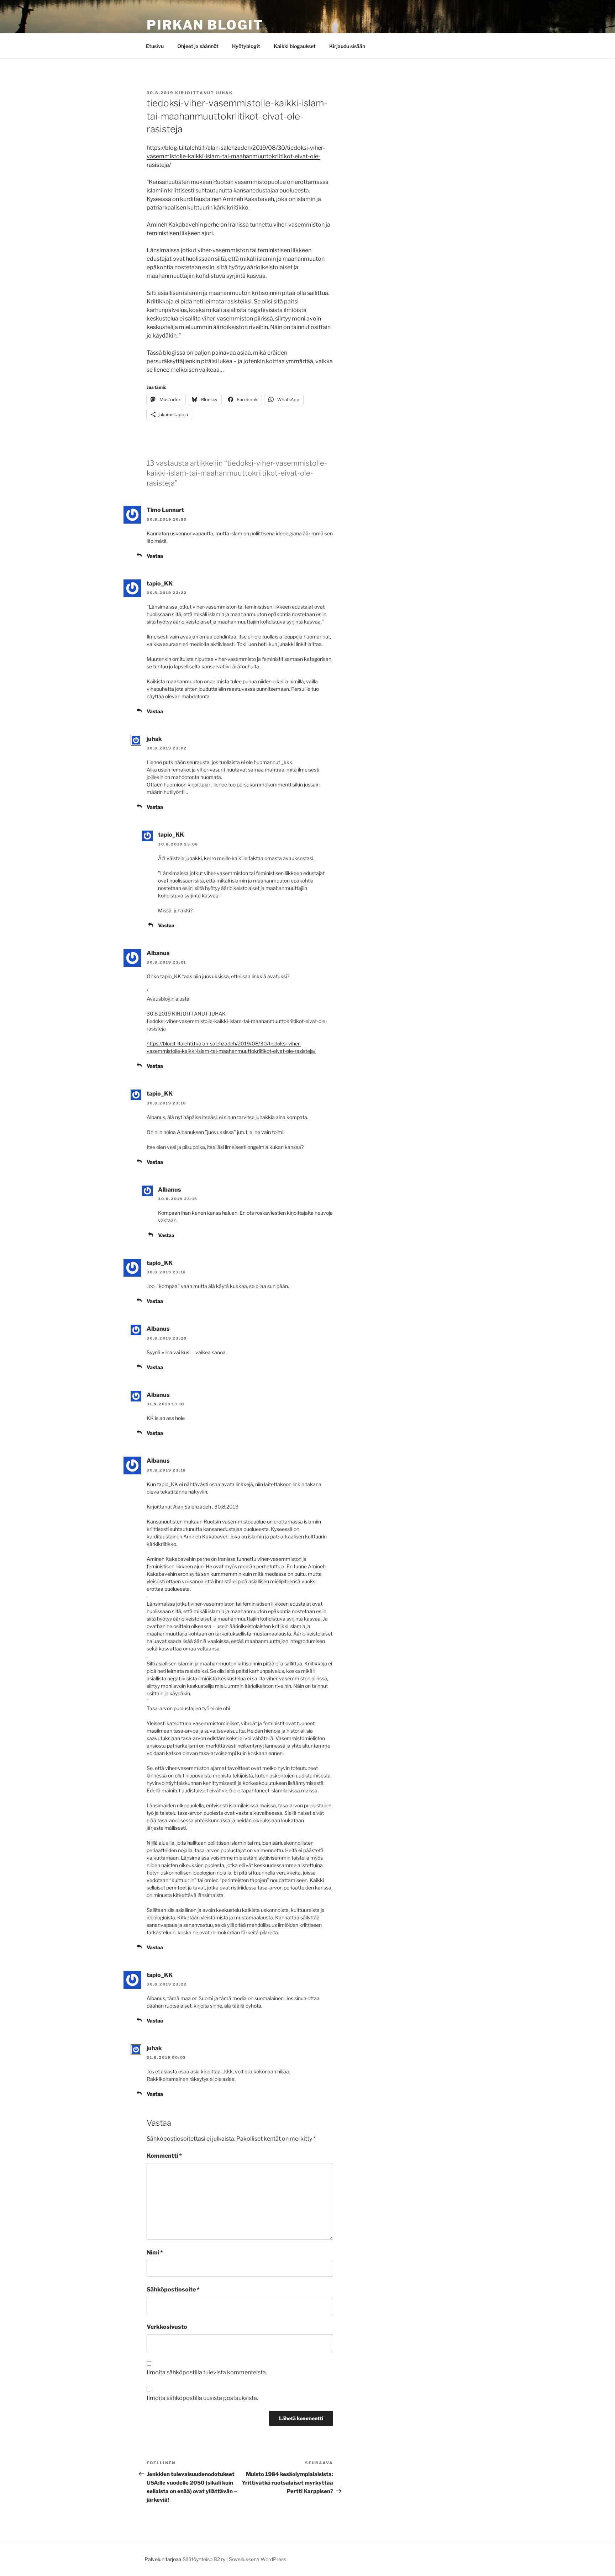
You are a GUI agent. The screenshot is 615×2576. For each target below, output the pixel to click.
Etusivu (155, 46)
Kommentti (164, 2156)
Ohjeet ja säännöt (198, 46)
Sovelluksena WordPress (257, 2559)
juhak (224, 93)
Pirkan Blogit (205, 25)
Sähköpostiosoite (173, 2289)
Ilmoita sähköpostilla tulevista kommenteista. (207, 2372)
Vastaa (155, 556)
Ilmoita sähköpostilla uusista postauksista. (202, 2398)
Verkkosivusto (167, 2327)
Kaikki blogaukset (295, 46)
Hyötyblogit (246, 46)
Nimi (155, 2252)
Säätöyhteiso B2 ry (204, 2559)
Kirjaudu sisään (347, 46)
